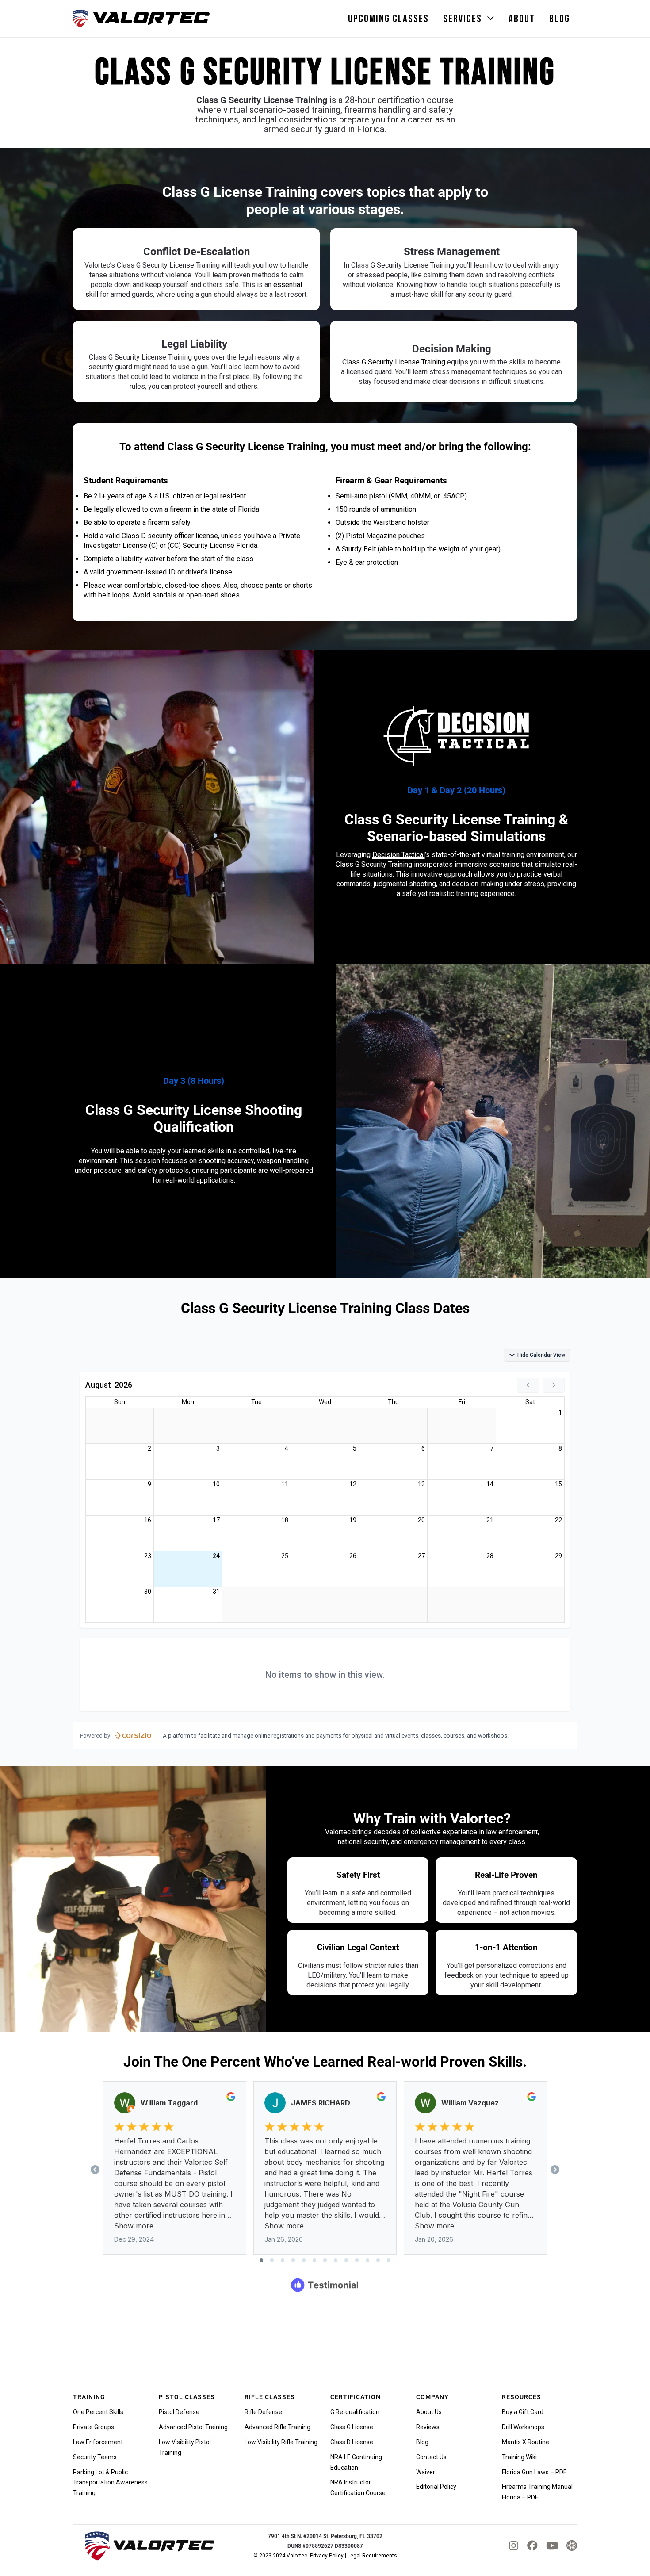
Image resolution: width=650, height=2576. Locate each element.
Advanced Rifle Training (277, 2427)
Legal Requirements (372, 2556)
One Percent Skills (98, 2412)
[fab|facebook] (532, 2545)
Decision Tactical (399, 855)
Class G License (352, 2427)
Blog (422, 2442)
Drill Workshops (523, 2427)
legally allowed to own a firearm (143, 509)
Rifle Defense (263, 2412)
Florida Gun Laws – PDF (534, 2472)
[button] (491, 19)
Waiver (426, 2472)
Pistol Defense (179, 2412)
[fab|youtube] (552, 2545)
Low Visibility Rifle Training (281, 2442)
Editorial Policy (436, 2487)
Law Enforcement (98, 2442)
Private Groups (94, 2427)
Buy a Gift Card (523, 2412)
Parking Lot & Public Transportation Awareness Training (110, 2483)
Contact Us (431, 2457)
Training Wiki (519, 2457)
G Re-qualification (355, 2412)
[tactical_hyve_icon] (572, 2545)
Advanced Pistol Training (193, 2427)
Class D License (352, 2442)
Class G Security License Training (394, 362)
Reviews (428, 2427)
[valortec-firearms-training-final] (141, 19)
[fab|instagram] (514, 2545)
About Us (429, 2412)
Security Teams (95, 2457)
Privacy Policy (327, 2556)
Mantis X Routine (526, 2442)
